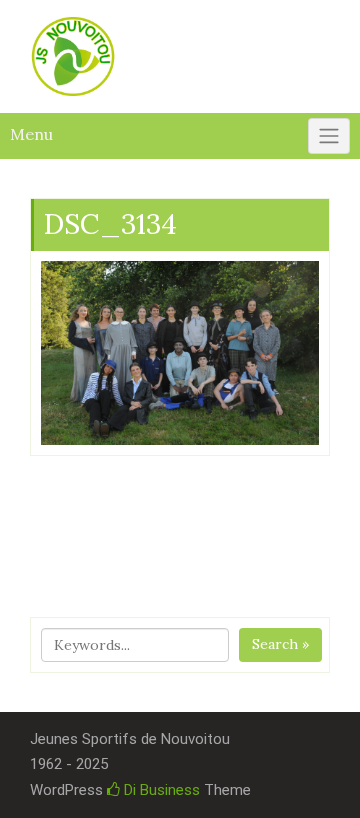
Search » (280, 644)
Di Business (160, 790)
